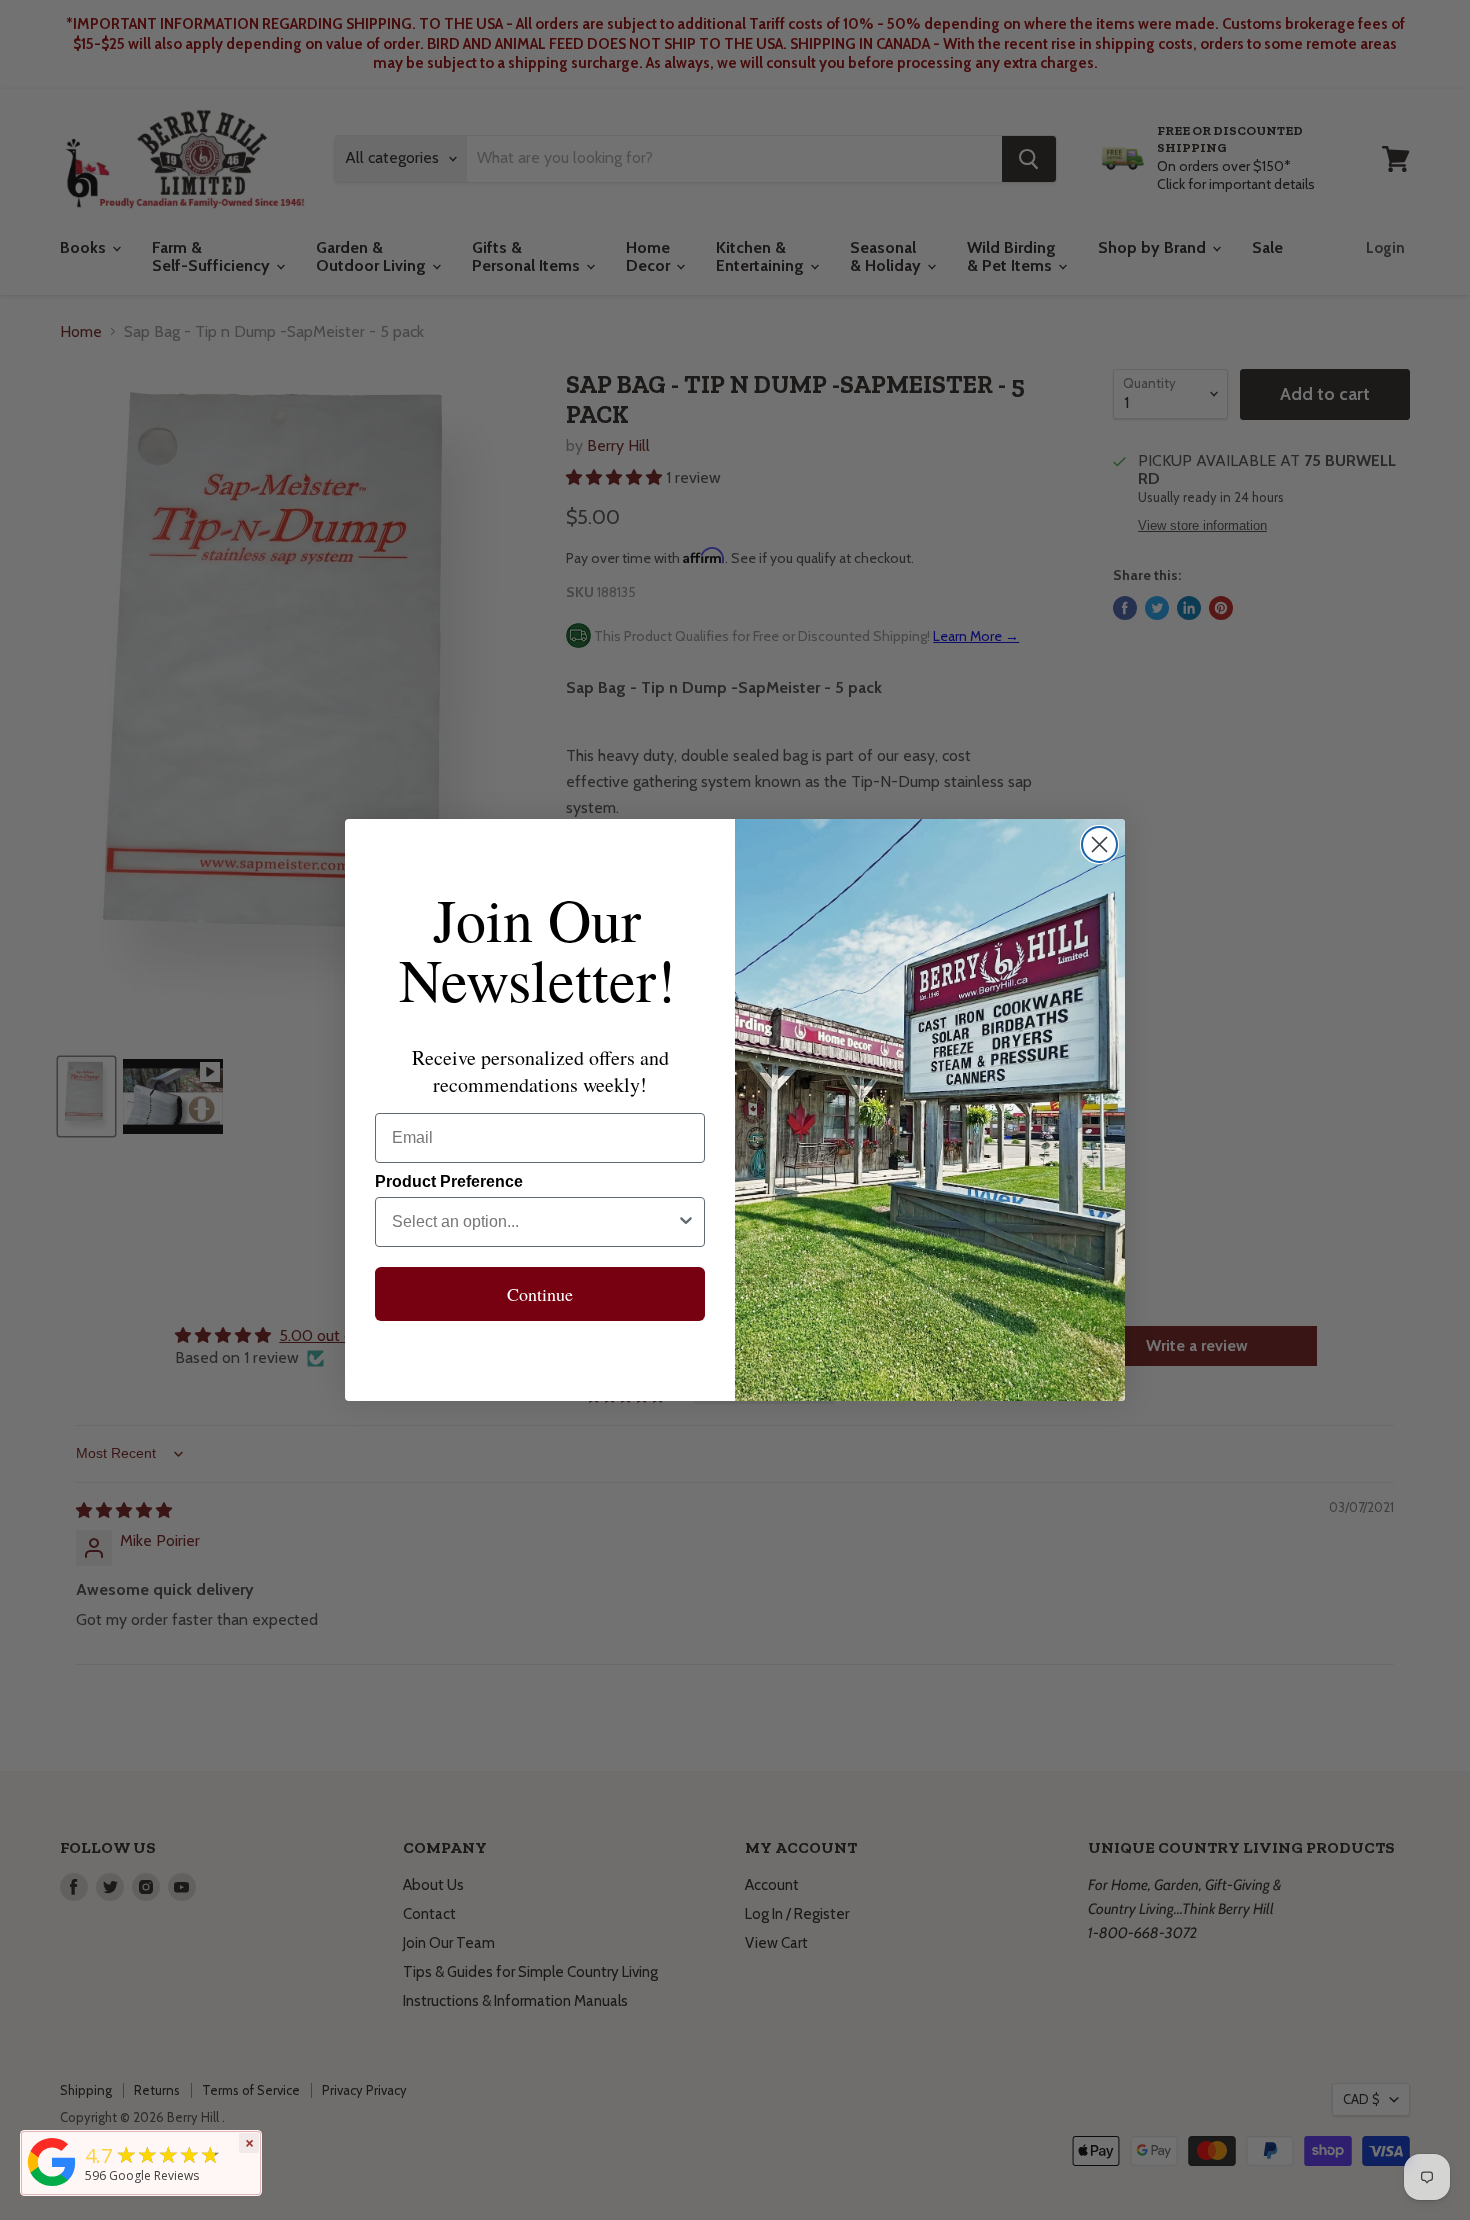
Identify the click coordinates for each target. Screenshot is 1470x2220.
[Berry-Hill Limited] (52, 2186)
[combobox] (534, 1222)
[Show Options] (686, 1222)
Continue (540, 1294)
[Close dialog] (1099, 844)
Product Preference (449, 1181)
